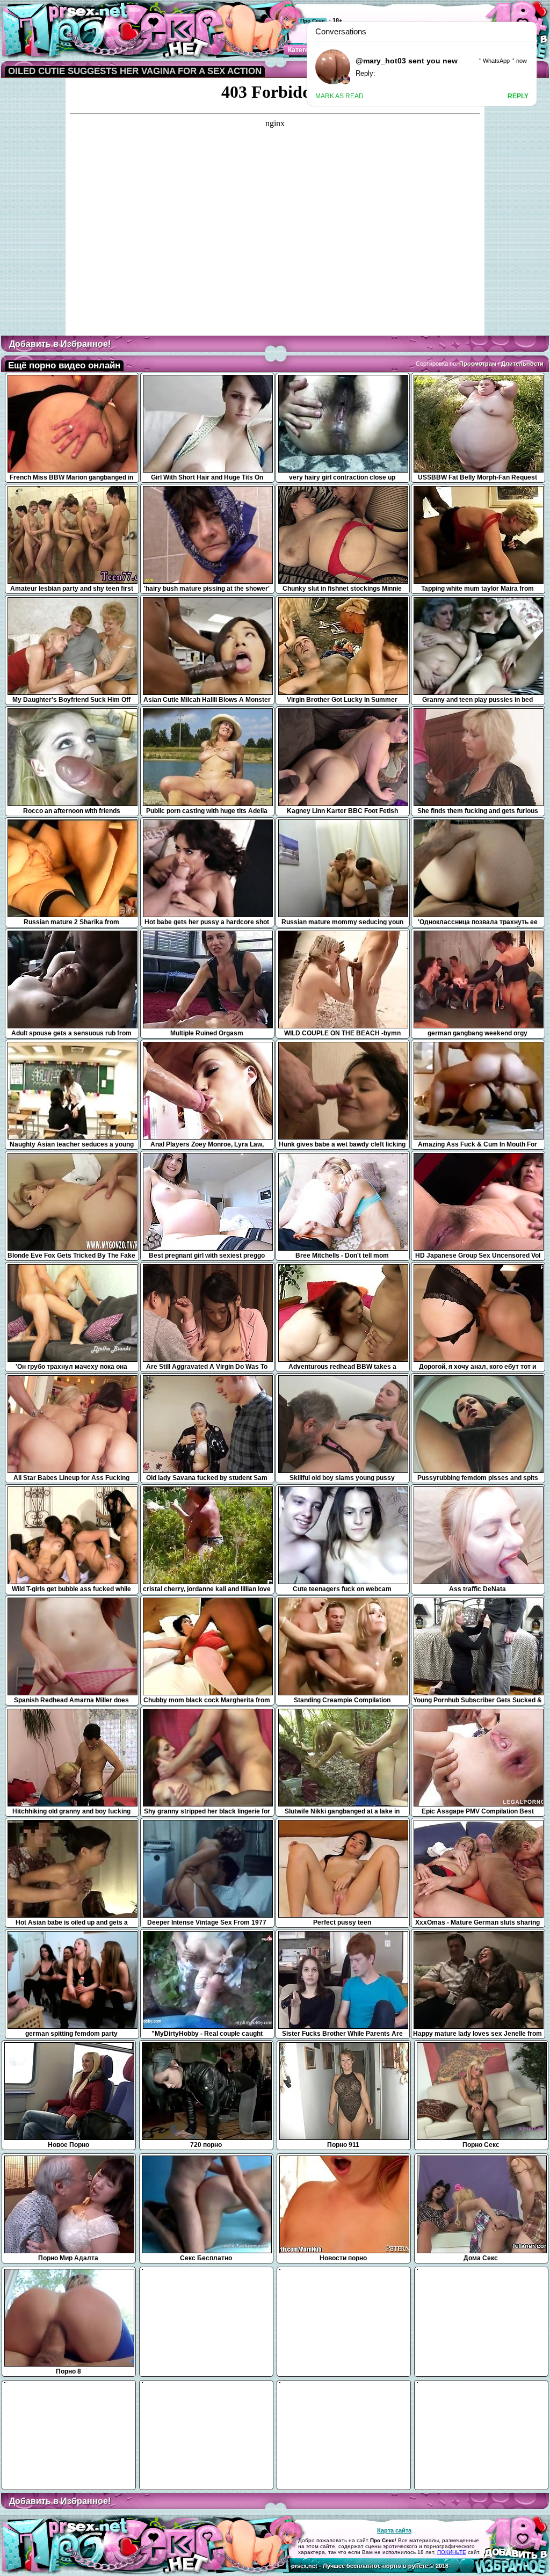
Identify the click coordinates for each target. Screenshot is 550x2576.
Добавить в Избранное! (60, 344)
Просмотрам (478, 364)
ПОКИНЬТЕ (452, 2552)
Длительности (522, 364)
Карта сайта (394, 2530)
